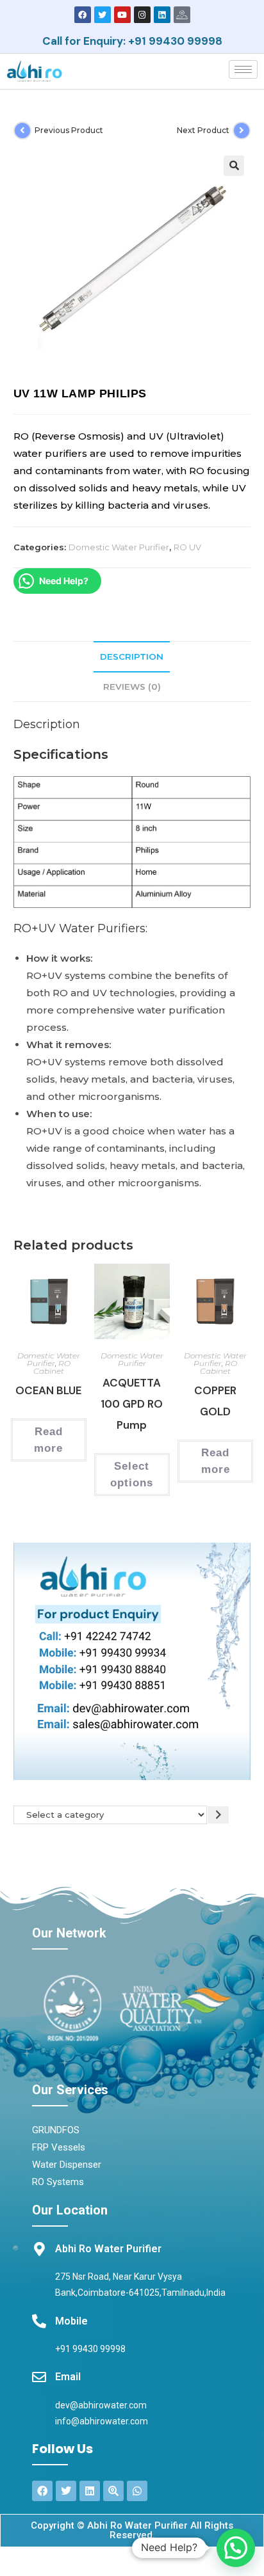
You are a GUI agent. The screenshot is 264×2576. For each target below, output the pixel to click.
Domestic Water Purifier (119, 547)
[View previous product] (22, 131)
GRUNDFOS (56, 2130)
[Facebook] (83, 15)
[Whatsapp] (137, 2491)
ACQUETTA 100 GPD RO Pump (132, 1404)
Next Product (203, 130)
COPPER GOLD (215, 1401)
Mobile (71, 2321)
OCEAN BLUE (48, 1390)
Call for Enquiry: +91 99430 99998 (132, 41)
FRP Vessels (59, 2147)
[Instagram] (142, 15)
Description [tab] (132, 656)
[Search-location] (113, 2491)
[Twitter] (103, 15)
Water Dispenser (67, 2165)
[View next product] (242, 131)
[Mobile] (39, 2321)
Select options (132, 1475)
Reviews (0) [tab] (132, 687)
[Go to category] (218, 1815)
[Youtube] (122, 15)
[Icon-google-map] (182, 15)
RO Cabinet (52, 1367)
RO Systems (58, 2182)
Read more (48, 1440)
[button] (234, 166)
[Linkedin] (162, 15)
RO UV (187, 547)
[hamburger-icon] (243, 69)
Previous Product (69, 130)
